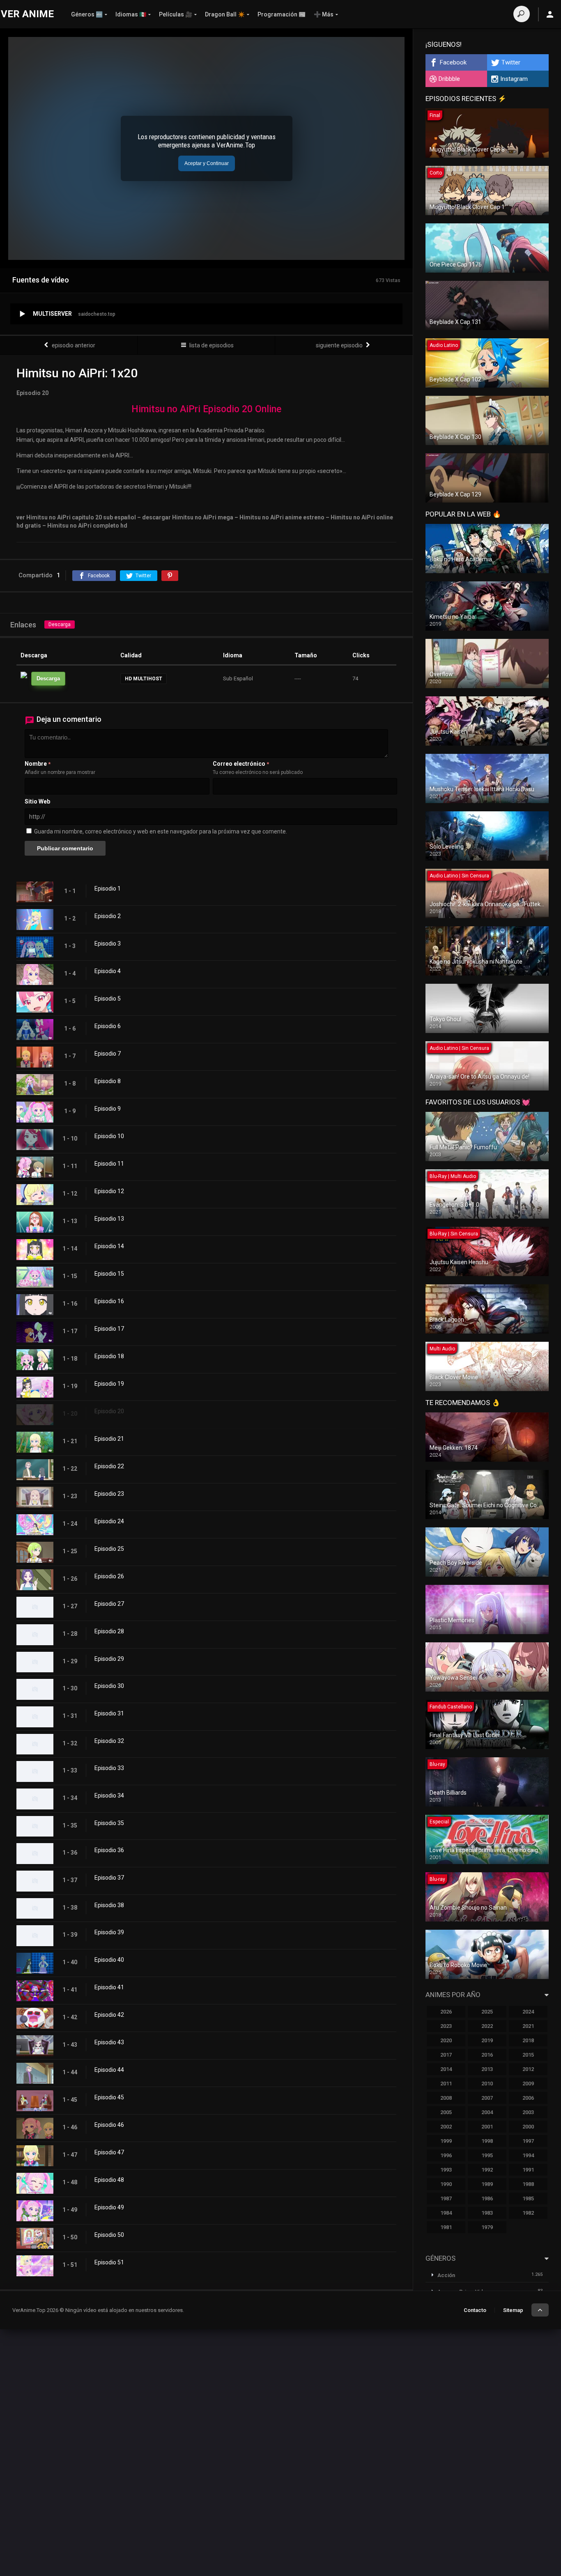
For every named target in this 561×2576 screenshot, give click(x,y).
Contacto (475, 2310)
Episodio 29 (109, 1659)
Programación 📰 (282, 14)
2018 (528, 2040)
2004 (487, 2112)
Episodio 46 (109, 2125)
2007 (487, 2098)
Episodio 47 (109, 2152)
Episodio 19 (109, 1384)
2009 (528, 2084)
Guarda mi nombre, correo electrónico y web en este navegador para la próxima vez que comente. (161, 831)
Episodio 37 (109, 1878)
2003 (528, 2112)
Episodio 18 (109, 1356)
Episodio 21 (109, 1439)
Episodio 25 (109, 1549)
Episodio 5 (108, 999)
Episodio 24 (109, 1521)
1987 (446, 2198)
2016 (487, 2055)
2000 (528, 2127)
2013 (487, 2069)
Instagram (514, 79)
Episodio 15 (109, 1274)
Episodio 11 (109, 1164)
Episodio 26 (109, 1576)
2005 (446, 2112)
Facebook (453, 62)
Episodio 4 (108, 971)
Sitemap (513, 2310)
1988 (528, 2184)
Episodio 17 (109, 1329)
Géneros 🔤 (87, 14)
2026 (446, 2012)
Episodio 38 (109, 1905)
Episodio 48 (109, 2180)
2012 (528, 2069)
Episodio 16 (109, 1301)
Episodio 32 (109, 1741)
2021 (528, 2026)
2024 (528, 2012)
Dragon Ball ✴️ (225, 14)
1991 (528, 2170)
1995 (487, 2155)
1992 (487, 2170)
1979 (487, 2227)
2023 (446, 2026)
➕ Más (324, 14)
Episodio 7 (108, 1054)
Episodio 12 (109, 1191)
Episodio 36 (109, 1850)
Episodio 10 (109, 1136)
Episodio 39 (109, 1932)
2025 (487, 2012)
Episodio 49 (109, 2207)
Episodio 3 (108, 944)
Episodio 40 (109, 1960)
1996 (446, 2155)
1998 (487, 2141)
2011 (446, 2084)
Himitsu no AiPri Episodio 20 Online (206, 409)
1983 (487, 2213)
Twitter (511, 62)
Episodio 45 (109, 2097)
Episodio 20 (109, 1411)
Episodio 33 (109, 1768)
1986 (487, 2198)
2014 (446, 2069)
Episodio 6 (108, 1026)
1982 (528, 2213)
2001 (487, 2127)
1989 (487, 2184)
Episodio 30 (109, 1686)
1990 (446, 2184)
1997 (528, 2141)
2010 (487, 2084)
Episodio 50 (109, 2235)
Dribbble (449, 79)
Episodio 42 (109, 2015)
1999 (446, 2141)
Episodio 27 (109, 1604)
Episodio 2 (108, 916)
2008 (446, 2098)
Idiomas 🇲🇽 (131, 14)
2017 (446, 2055)
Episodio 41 (109, 1987)
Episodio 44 (109, 2070)
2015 (528, 2055)
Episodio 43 (109, 2042)
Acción (446, 2275)
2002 (446, 2127)
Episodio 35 (109, 1823)
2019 (487, 2040)
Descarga (60, 624)
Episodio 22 (109, 1466)
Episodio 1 (108, 889)
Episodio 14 (109, 1246)
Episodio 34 (109, 1795)
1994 (528, 2155)
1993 (446, 2170)
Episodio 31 (109, 1713)
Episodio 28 (109, 1631)
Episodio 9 (108, 1109)
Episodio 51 (109, 2262)
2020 (446, 2040)
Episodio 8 (108, 1081)
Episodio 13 (109, 1219)
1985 (528, 2198)
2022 (487, 2026)
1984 (446, 2213)
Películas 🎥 (176, 14)
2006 (528, 2098)
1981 (446, 2227)
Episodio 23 (109, 1494)
